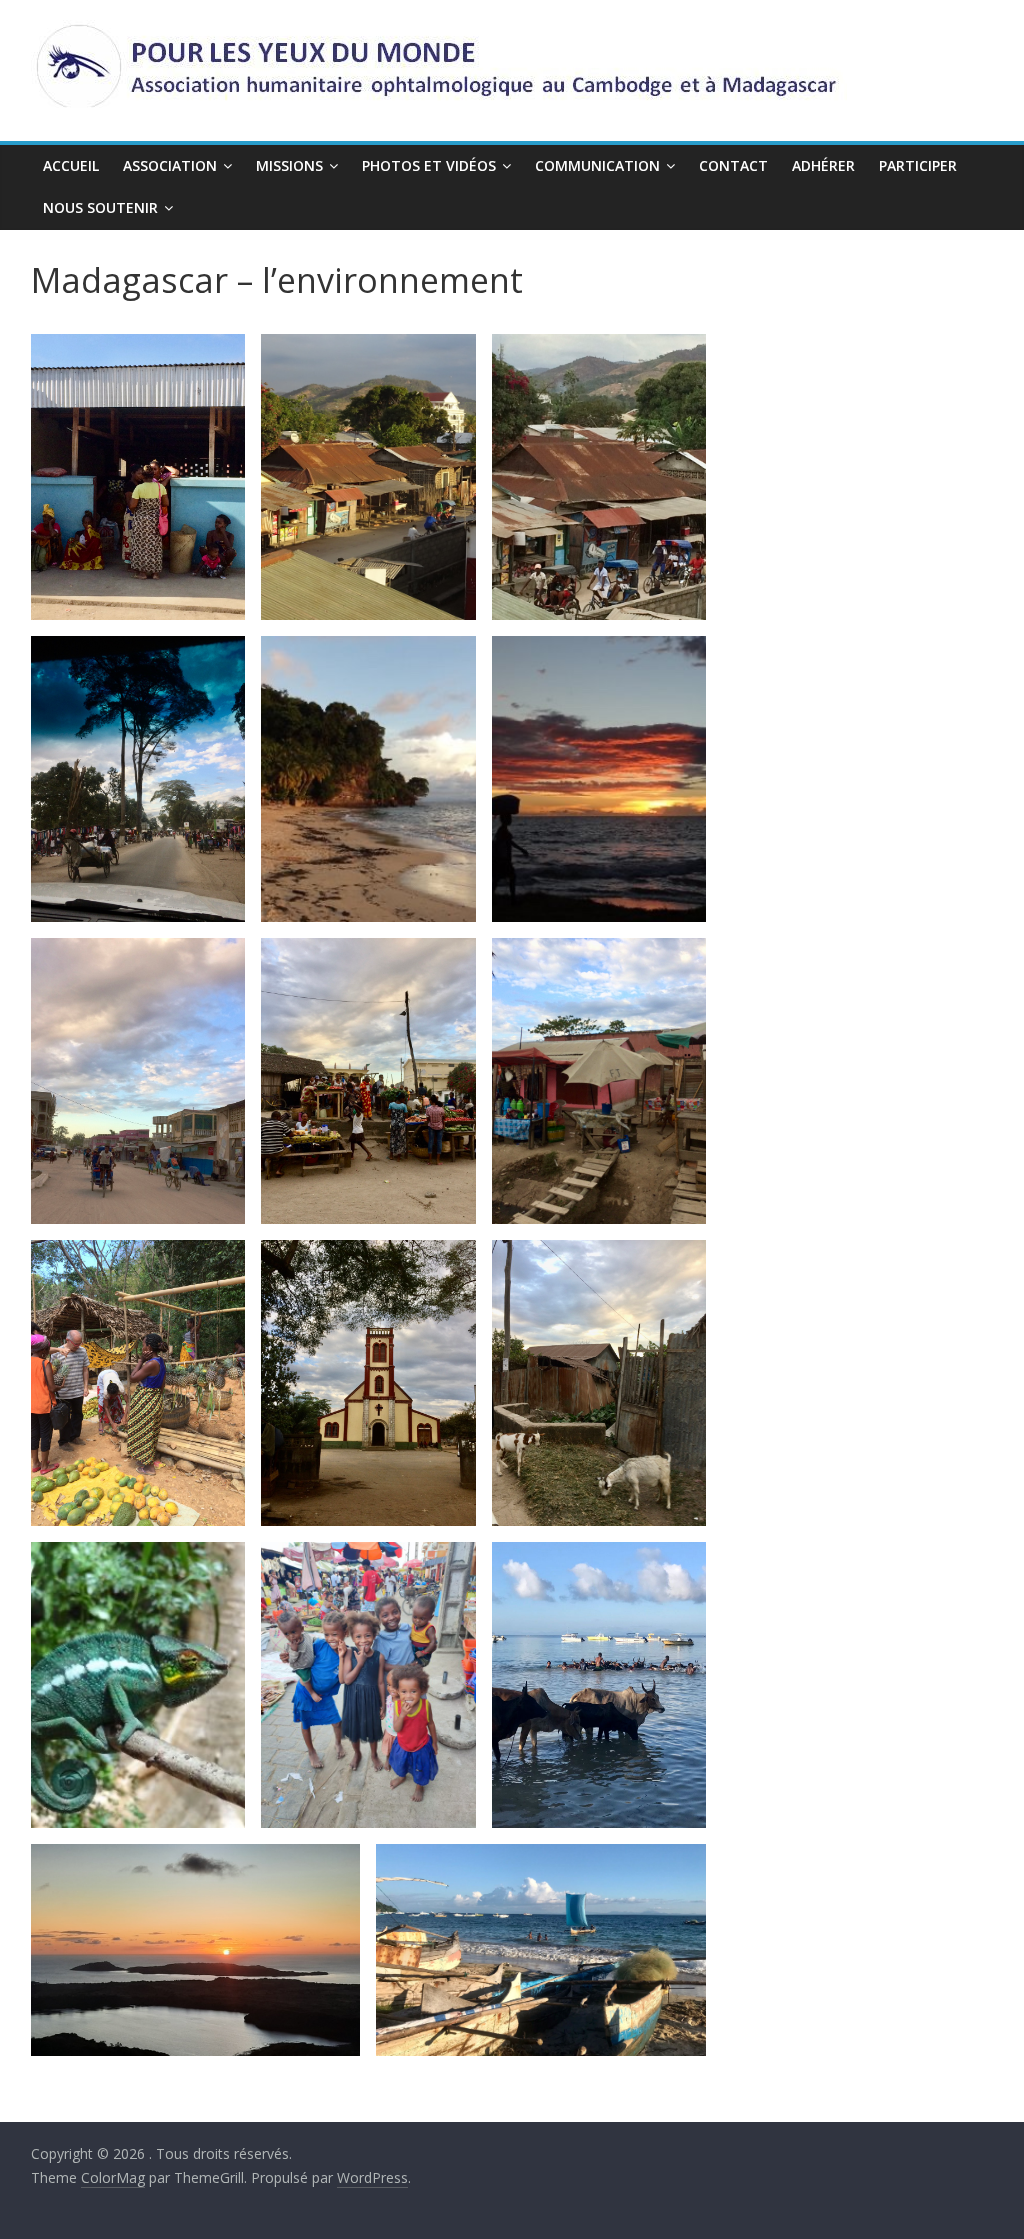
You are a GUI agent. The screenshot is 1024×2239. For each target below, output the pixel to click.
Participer (918, 165)
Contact (733, 165)
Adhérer (823, 165)
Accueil (71, 165)
